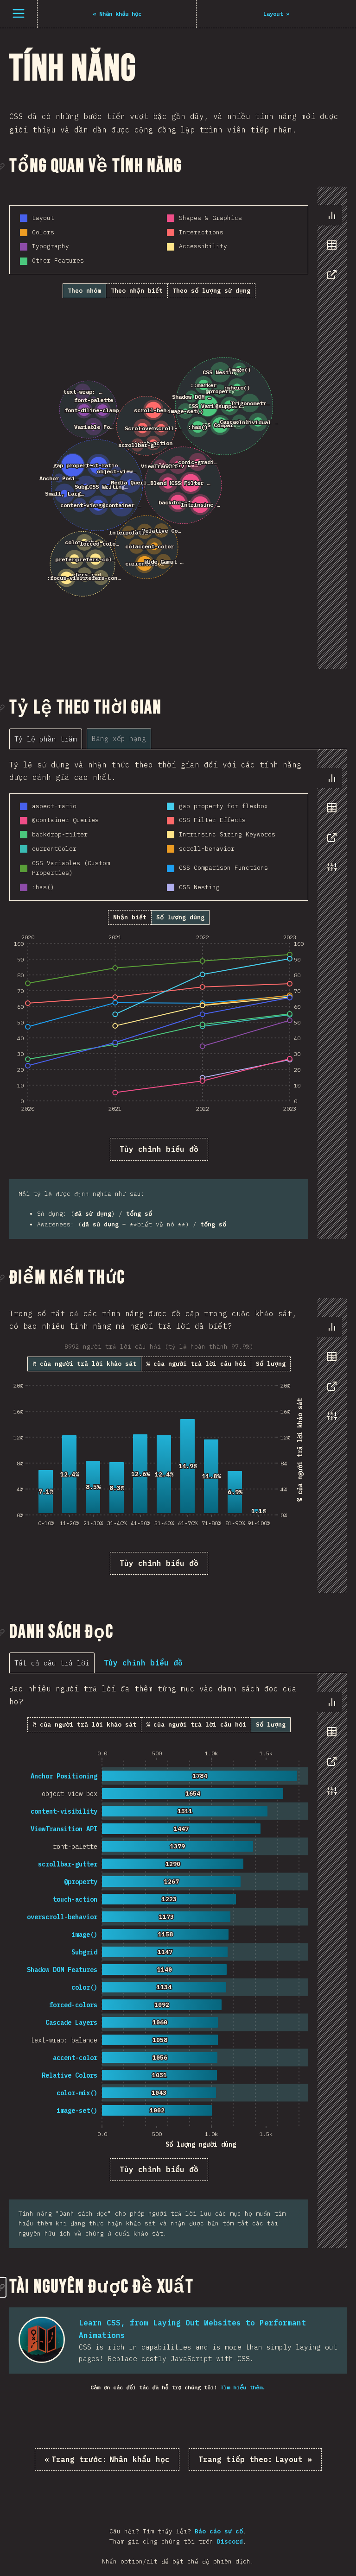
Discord (230, 2541)
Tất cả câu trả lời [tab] (52, 1663)
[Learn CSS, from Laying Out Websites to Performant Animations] (42, 2340)
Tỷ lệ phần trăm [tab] (46, 739)
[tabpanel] (159, 437)
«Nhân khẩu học (107, 2459)
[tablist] (330, 250)
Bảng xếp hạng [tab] (119, 738)
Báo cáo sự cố (219, 2531)
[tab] (332, 215)
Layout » (255, 2459)
